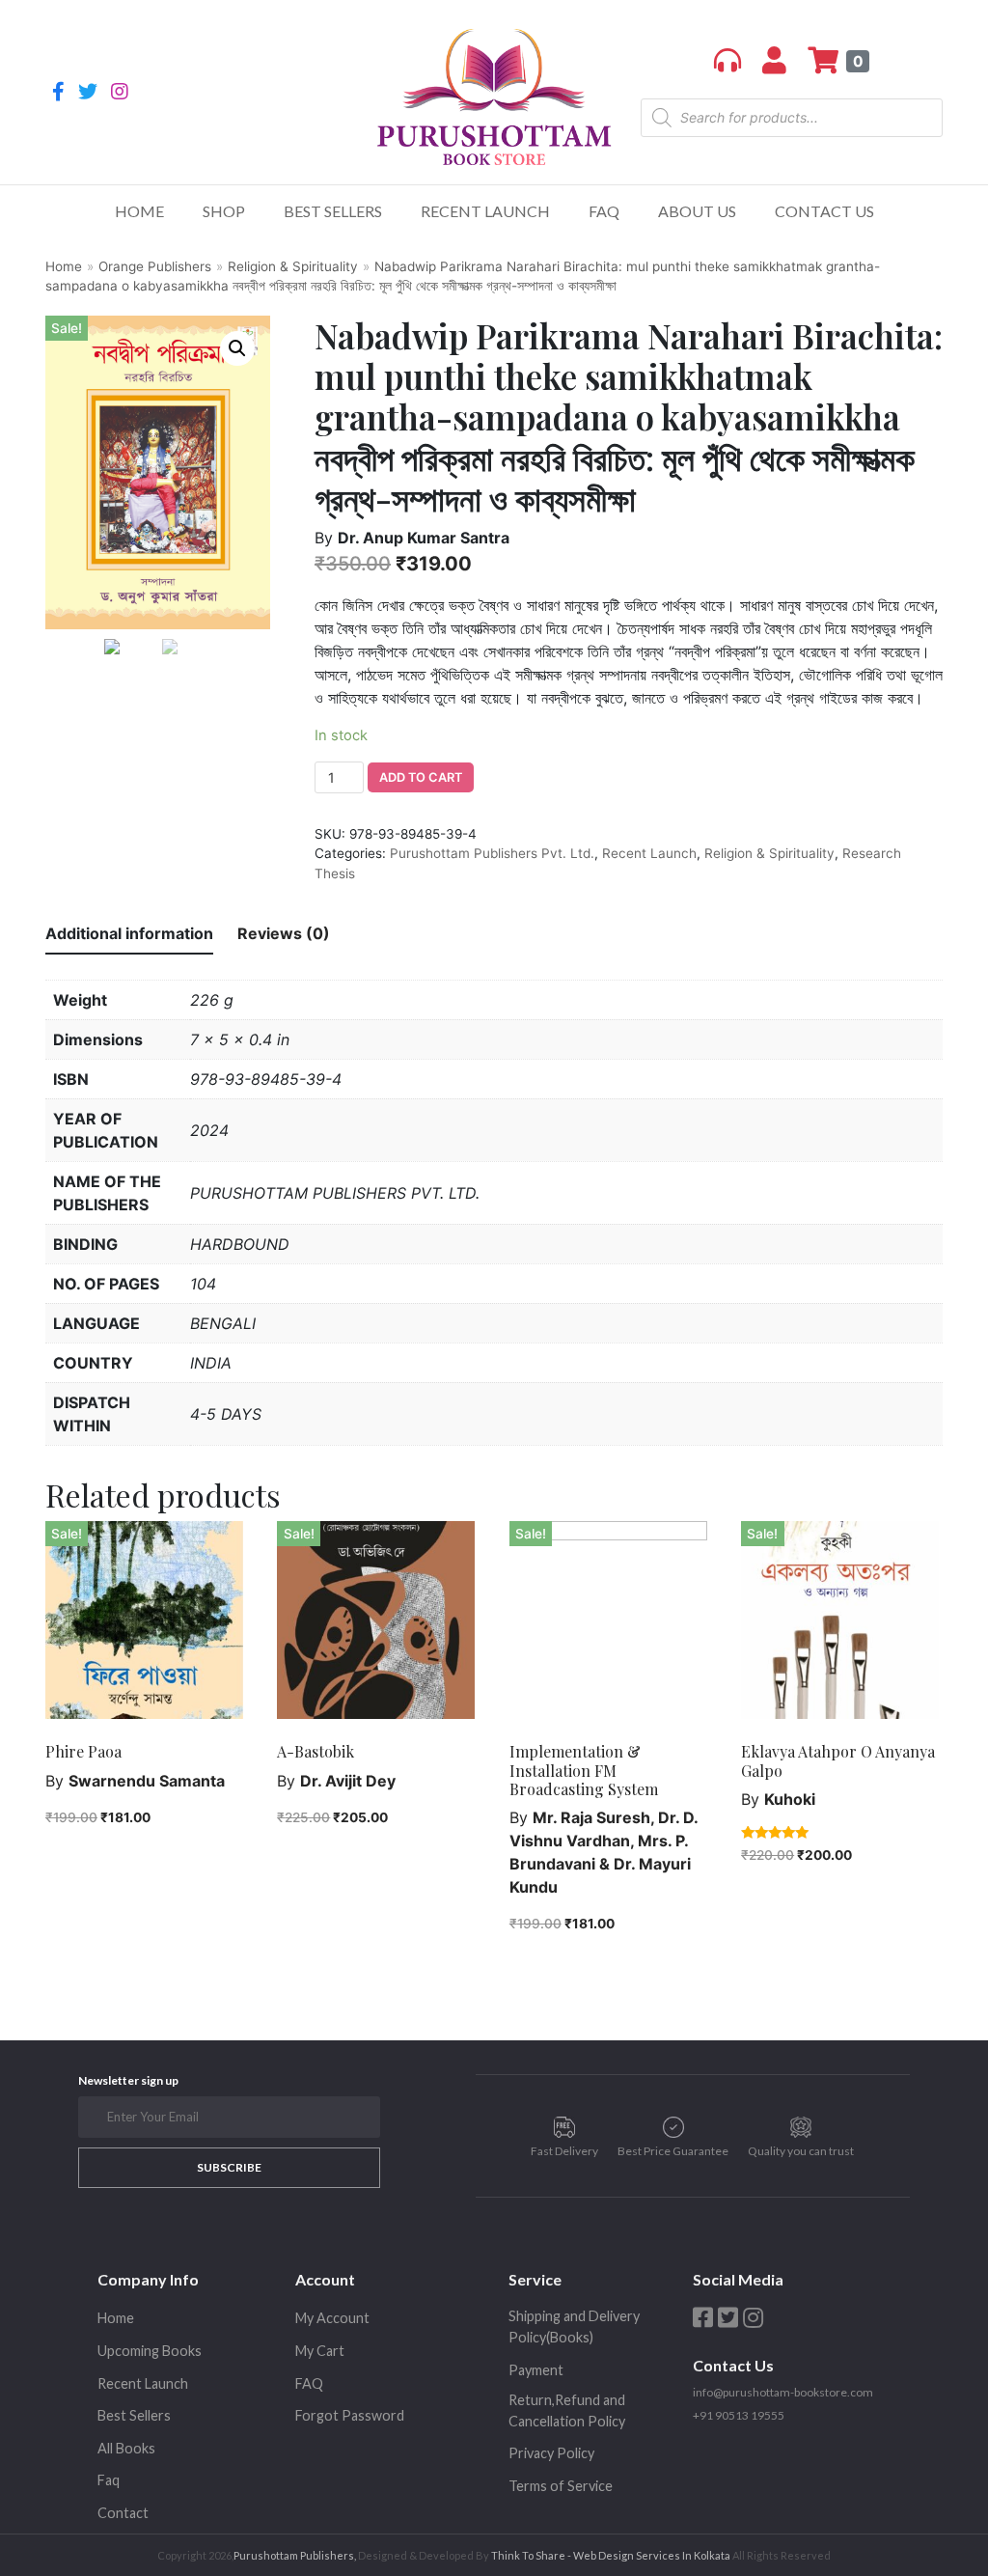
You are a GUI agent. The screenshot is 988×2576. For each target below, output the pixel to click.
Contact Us (824, 211)
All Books (126, 2448)
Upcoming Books (150, 2351)
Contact (123, 2513)
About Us (697, 211)
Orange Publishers (155, 266)
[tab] (129, 934)
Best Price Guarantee (673, 2151)
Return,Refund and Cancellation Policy (567, 2410)
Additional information (129, 933)
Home (139, 211)
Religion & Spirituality (293, 266)
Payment (536, 2370)
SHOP (224, 211)
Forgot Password (350, 2415)
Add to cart (421, 777)
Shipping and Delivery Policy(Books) (574, 2327)
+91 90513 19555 (739, 2415)
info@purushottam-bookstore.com (783, 2392)
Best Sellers (333, 211)
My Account (332, 2318)
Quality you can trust (801, 2151)
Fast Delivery (564, 2151)
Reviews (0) (284, 933)
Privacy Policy (551, 2453)
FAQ (604, 211)
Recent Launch (485, 211)
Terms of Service (561, 2486)
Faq (109, 2480)
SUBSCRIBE (229, 2167)
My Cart (320, 2351)
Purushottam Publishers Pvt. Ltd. (492, 853)
